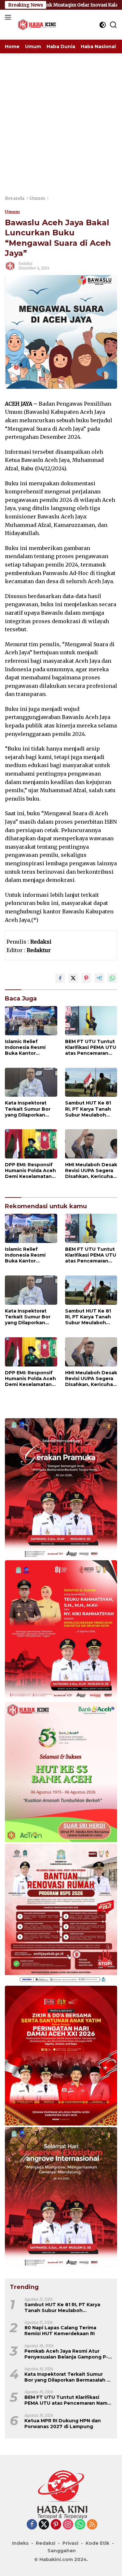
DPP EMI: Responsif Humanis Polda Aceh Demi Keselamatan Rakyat (30, 1171)
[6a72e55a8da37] (61, 1772)
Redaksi (25, 263)
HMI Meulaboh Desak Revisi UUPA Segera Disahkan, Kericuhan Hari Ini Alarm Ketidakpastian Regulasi (91, 1171)
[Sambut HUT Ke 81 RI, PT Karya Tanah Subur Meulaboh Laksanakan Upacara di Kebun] (91, 1082)
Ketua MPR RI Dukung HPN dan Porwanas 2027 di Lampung (63, 2424)
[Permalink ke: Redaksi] (10, 266)
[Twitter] (44, 2525)
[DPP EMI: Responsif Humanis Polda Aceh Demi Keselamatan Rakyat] (31, 1144)
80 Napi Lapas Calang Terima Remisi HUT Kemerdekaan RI (60, 2331)
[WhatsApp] (80, 2525)
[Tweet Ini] (73, 978)
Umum (12, 212)
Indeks (20, 2543)
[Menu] (9, 17)
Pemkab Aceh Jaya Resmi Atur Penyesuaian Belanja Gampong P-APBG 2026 (66, 2354)
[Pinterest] (56, 2525)
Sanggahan (62, 2551)
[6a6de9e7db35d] (61, 1489)
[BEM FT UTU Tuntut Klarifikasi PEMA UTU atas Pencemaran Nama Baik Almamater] (91, 1021)
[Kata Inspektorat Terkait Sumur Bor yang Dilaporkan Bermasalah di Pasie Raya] (31, 1082)
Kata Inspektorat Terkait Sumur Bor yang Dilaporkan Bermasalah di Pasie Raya (30, 1109)
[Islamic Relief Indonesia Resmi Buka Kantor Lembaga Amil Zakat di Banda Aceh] (31, 1021)
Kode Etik (97, 2543)
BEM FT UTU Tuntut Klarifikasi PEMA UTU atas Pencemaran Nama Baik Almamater (91, 1047)
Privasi (70, 2543)
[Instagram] (68, 2525)
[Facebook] (32, 2525)
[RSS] (92, 2525)
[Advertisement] (61, 118)
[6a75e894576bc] (61, 1914)
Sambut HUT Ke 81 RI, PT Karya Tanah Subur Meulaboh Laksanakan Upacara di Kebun (91, 1109)
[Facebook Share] (60, 978)
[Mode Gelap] (103, 25)
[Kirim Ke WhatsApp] (112, 978)
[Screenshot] (61, 2056)
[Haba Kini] (36, 25)
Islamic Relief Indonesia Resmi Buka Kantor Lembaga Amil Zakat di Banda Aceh (30, 1047)
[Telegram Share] (99, 978)
